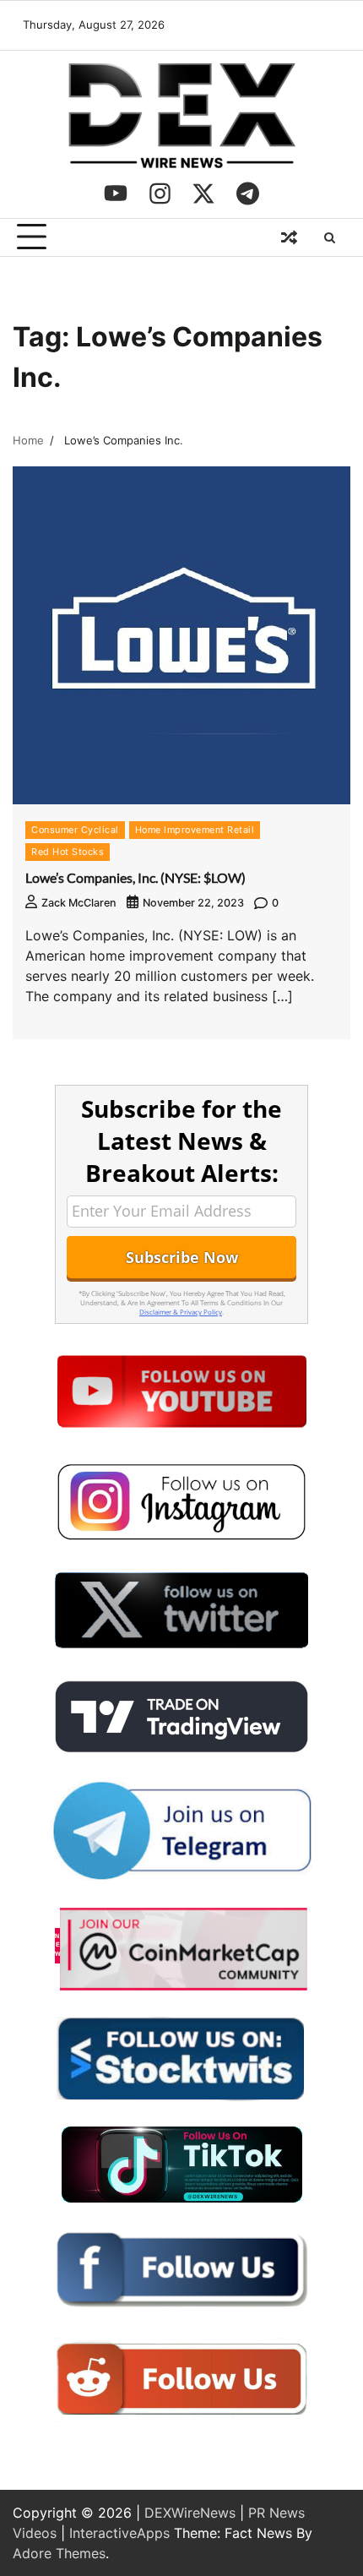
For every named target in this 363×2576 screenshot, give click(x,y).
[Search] (329, 237)
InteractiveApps (119, 2533)
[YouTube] (116, 193)
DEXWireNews (190, 2513)
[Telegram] (247, 193)
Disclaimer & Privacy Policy (181, 1312)
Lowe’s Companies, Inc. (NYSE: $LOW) (135, 877)
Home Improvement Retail (195, 830)
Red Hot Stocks (68, 852)
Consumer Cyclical (75, 830)
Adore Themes (59, 2553)
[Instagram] (160, 193)
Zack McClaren (79, 903)
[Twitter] (203, 193)
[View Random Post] (289, 237)
